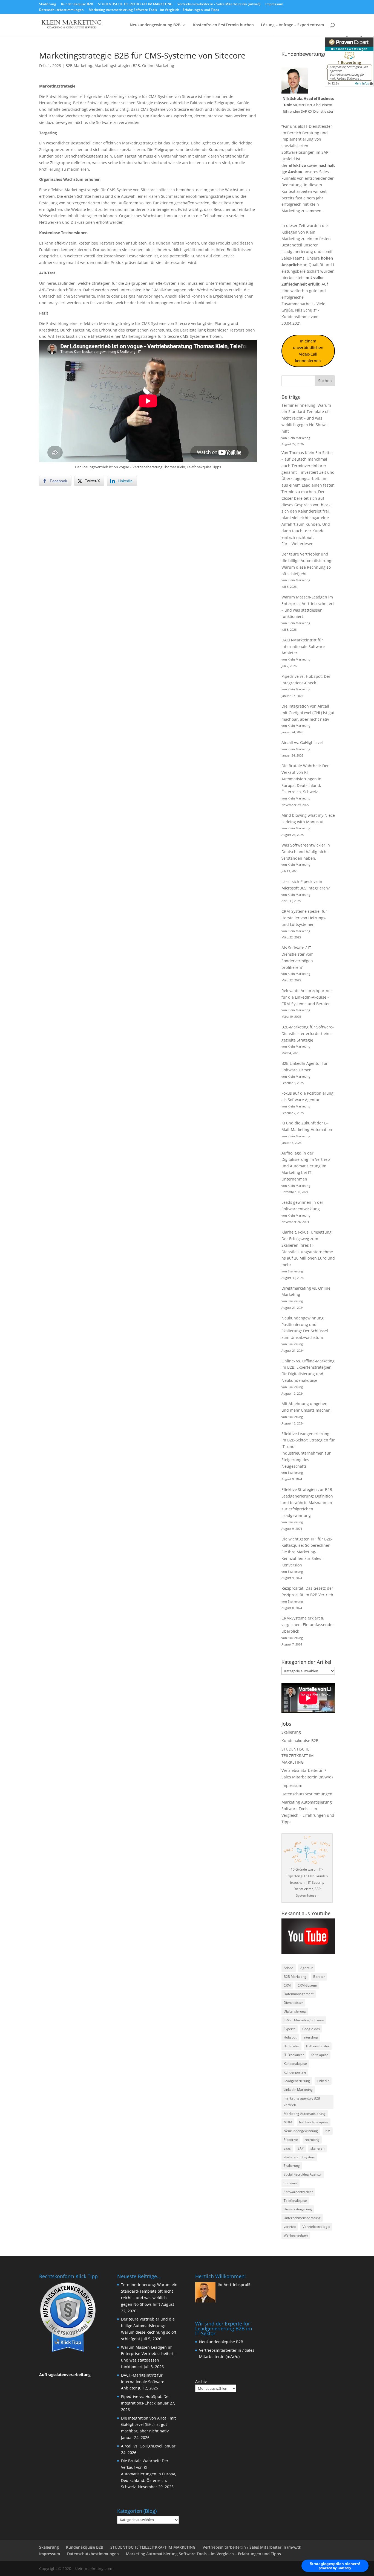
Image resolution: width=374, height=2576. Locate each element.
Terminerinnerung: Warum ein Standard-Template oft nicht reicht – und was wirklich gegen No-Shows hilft (306, 418)
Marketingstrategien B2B (117, 66)
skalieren (317, 2148)
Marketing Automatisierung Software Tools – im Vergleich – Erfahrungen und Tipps (154, 10)
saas (287, 2148)
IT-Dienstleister (318, 2046)
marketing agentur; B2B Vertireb (302, 2102)
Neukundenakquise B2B (221, 2342)
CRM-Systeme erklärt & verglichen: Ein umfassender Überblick (308, 1625)
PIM (328, 2131)
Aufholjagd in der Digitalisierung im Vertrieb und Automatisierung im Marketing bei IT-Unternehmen (306, 1166)
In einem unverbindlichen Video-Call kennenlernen (308, 351)
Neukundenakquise (314, 2122)
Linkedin (323, 2081)
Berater (319, 1977)
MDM (288, 2122)
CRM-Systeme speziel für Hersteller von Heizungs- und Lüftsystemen (304, 918)
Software (290, 2183)
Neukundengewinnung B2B (155, 25)
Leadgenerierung (297, 252)
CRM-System (307, 1985)
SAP (301, 2148)
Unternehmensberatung (302, 2218)
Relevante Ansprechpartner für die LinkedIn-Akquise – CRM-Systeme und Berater (307, 997)
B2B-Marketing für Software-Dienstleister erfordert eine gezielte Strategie (308, 1033)
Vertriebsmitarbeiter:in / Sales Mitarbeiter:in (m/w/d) (219, 4)
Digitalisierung (295, 2011)
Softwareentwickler (298, 2192)
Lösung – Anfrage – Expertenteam (292, 25)
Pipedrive (291, 2140)
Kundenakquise (295, 2064)
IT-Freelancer (294, 2055)
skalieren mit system (299, 2157)
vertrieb (290, 2227)
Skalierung (48, 4)
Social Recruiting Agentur (303, 2174)
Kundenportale (295, 2072)
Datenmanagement (299, 1994)
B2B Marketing (79, 66)
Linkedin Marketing (298, 2090)
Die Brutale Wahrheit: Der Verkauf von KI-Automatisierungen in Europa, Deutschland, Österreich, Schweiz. (305, 779)
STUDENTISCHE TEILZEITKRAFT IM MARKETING (135, 4)
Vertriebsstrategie (316, 2227)
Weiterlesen (303, 544)
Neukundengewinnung (301, 2131)
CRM (287, 1985)
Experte (290, 2029)
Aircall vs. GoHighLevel (302, 742)
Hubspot (290, 2037)
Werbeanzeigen (296, 2235)
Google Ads (311, 2029)
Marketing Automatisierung (305, 2114)
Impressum (274, 4)
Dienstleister (293, 2003)
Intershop (311, 2037)
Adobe (289, 1968)
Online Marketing (158, 66)
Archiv (201, 2381)
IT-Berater (291, 2046)
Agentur (307, 1968)
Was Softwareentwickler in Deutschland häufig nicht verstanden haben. (306, 852)
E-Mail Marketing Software (304, 2020)
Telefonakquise (295, 2201)
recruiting (312, 2140)
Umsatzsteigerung (298, 2209)
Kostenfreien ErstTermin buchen (223, 25)
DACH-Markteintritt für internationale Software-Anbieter (304, 646)
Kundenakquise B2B (77, 4)
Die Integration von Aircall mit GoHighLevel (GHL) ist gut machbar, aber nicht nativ (308, 713)
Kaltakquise (320, 2055)
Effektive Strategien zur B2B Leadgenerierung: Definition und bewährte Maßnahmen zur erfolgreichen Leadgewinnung (307, 1502)
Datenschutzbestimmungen (61, 10)
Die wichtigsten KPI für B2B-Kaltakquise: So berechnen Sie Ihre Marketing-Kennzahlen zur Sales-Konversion (307, 1552)
